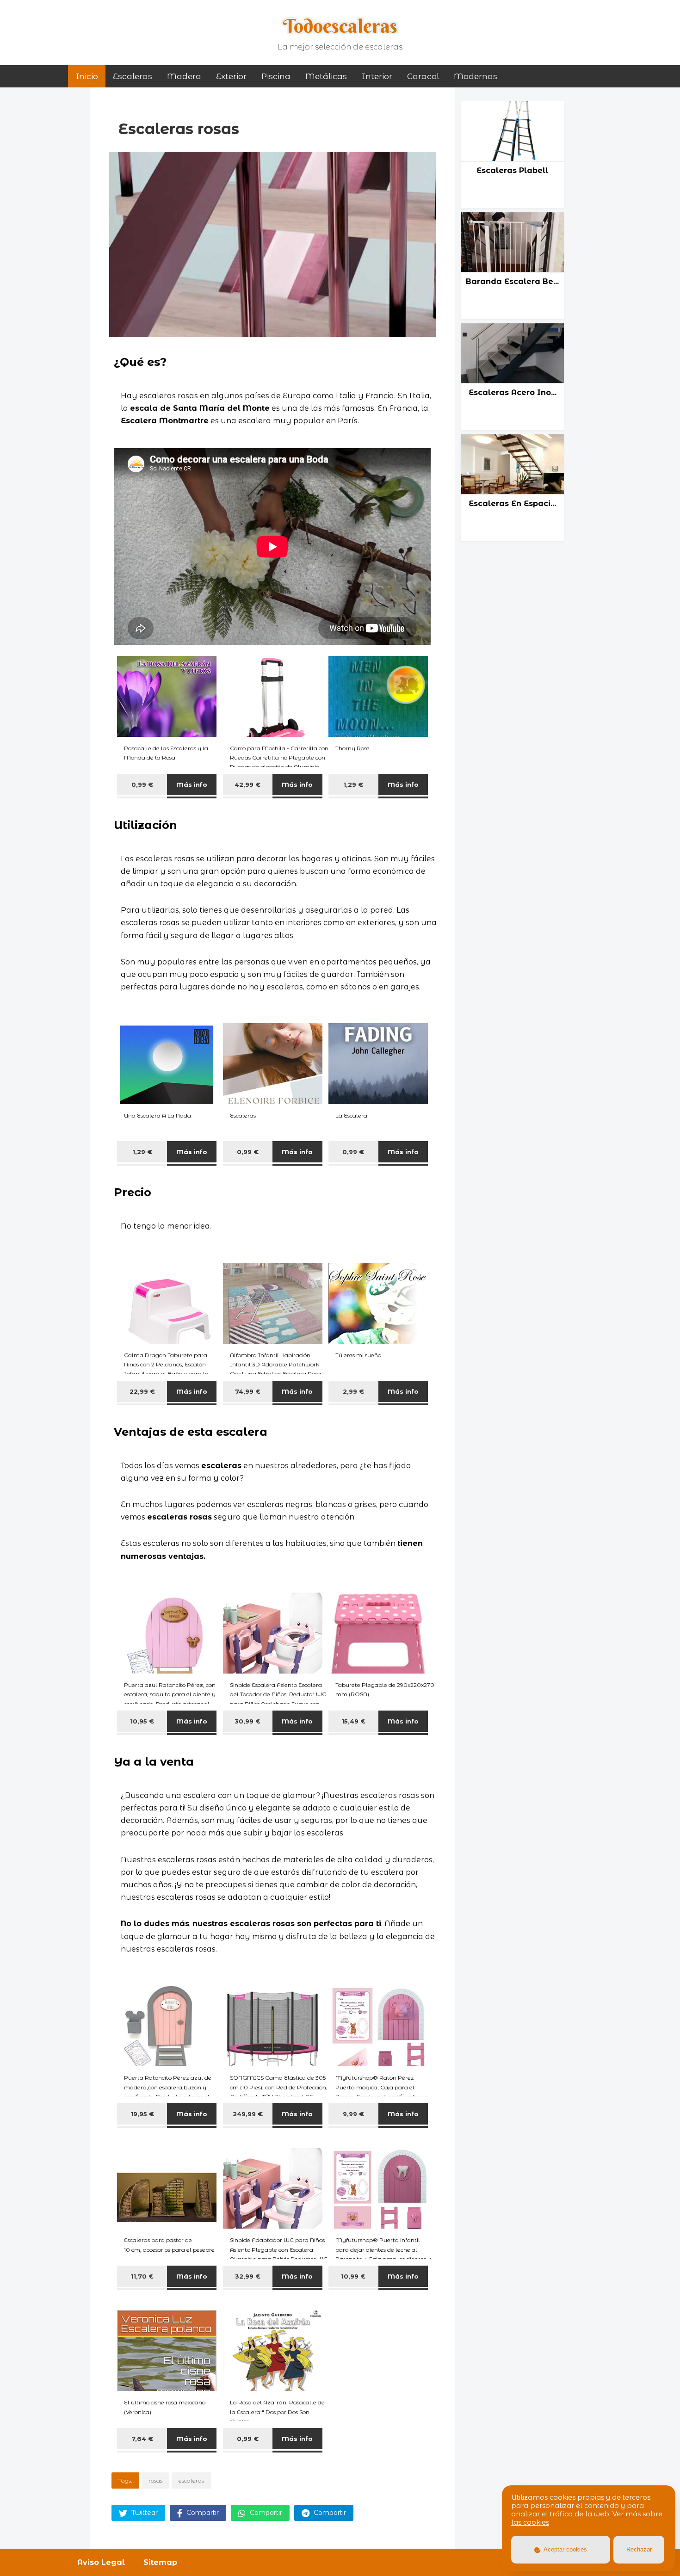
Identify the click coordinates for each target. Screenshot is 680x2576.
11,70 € (142, 2276)
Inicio (87, 76)
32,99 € (248, 2276)
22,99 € (142, 1391)
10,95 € (142, 1721)
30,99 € (247, 1721)
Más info (192, 785)
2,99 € (353, 1391)
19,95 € (142, 2114)
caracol (423, 76)
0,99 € (142, 785)
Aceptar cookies (565, 2549)
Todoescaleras (340, 26)
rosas (155, 2480)
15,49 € (353, 1721)
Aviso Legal (101, 2562)
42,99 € (247, 785)
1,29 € (353, 785)
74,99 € (248, 1391)
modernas (476, 76)
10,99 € (353, 2276)
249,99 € (248, 2114)
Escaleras (133, 76)
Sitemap (160, 2562)
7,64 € (142, 2439)
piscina (276, 76)
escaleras (191, 2480)
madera (184, 76)
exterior (231, 76)
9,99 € (353, 2114)
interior (377, 76)
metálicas (326, 76)
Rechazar (639, 2549)
